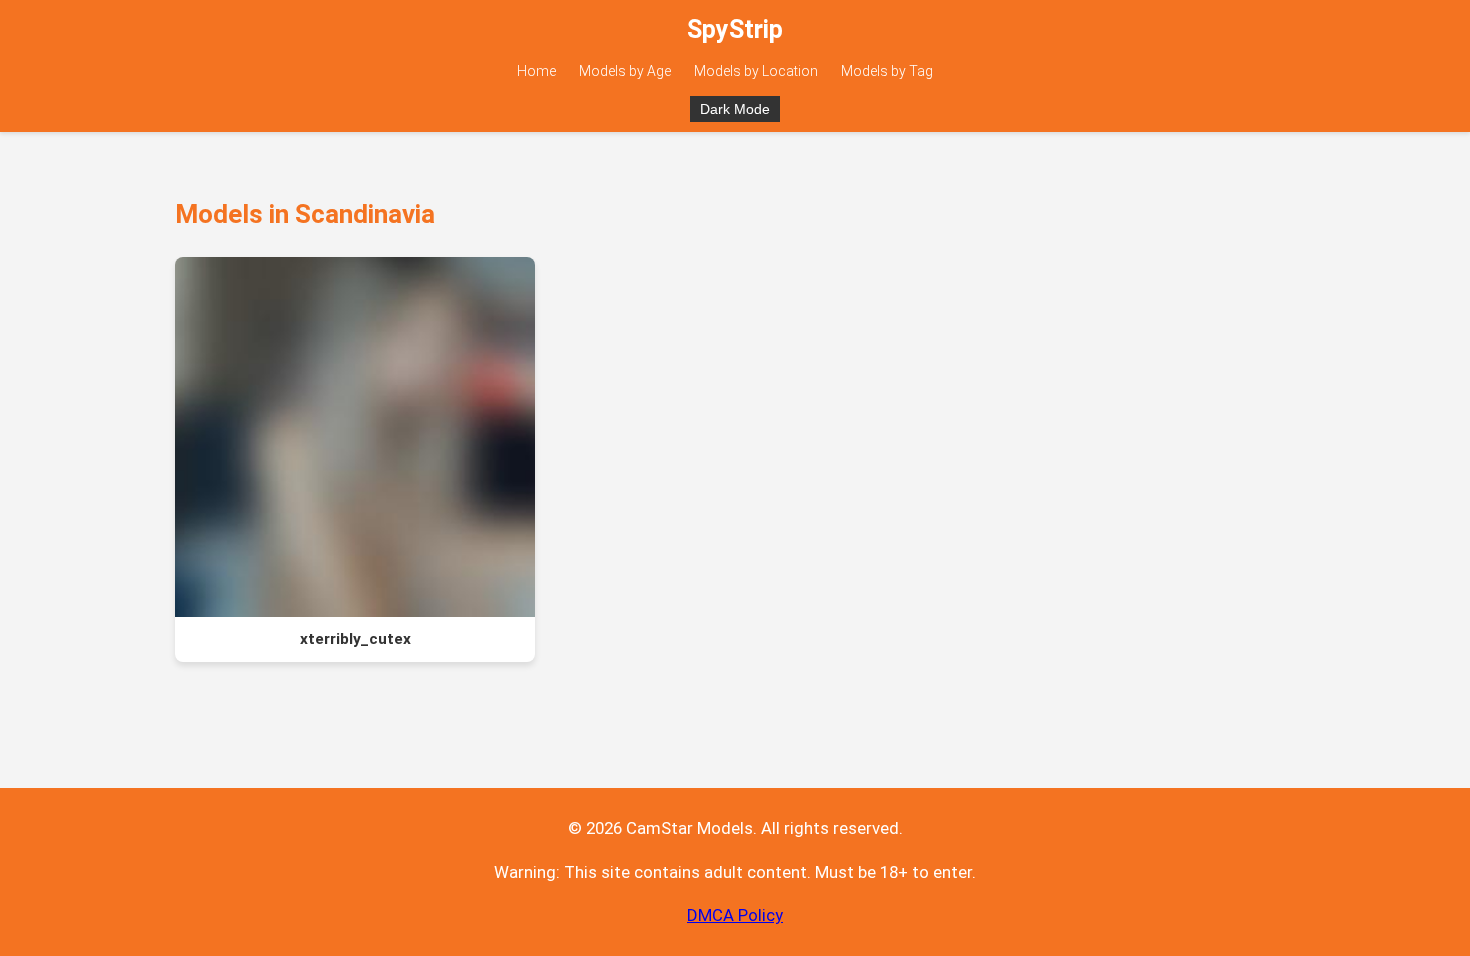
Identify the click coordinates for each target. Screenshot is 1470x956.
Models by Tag (887, 71)
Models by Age (625, 71)
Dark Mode (735, 109)
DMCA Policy (735, 915)
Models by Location (756, 71)
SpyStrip (735, 29)
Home (536, 71)
